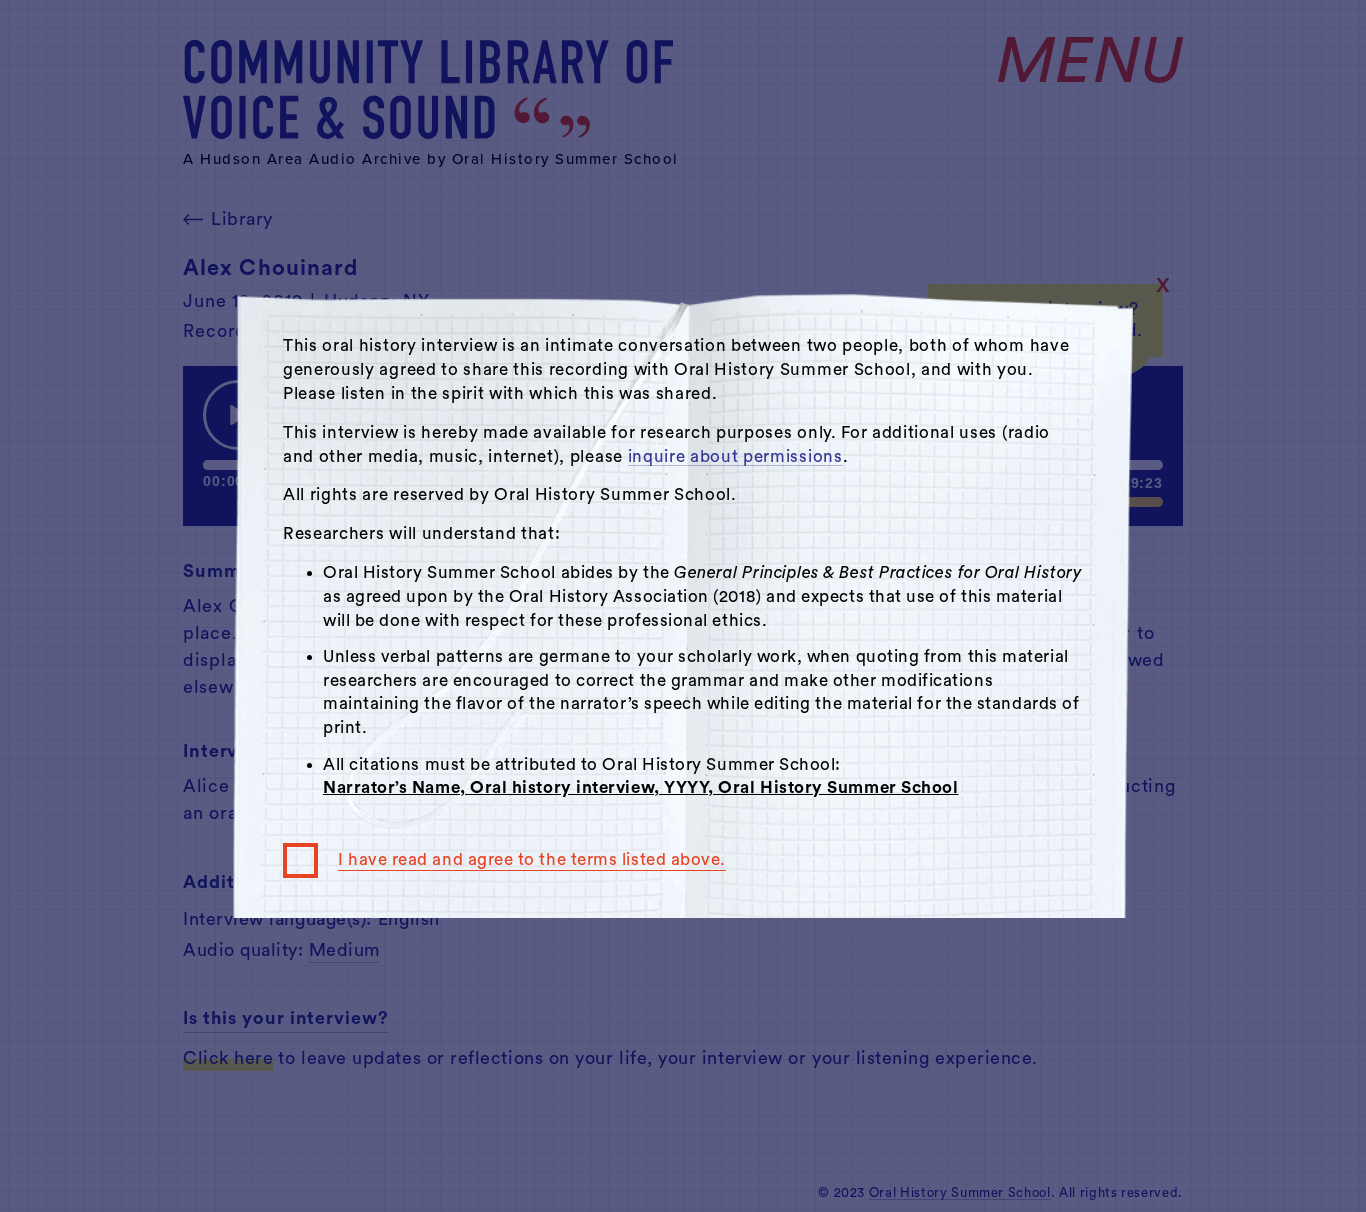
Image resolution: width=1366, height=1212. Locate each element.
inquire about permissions (735, 456)
